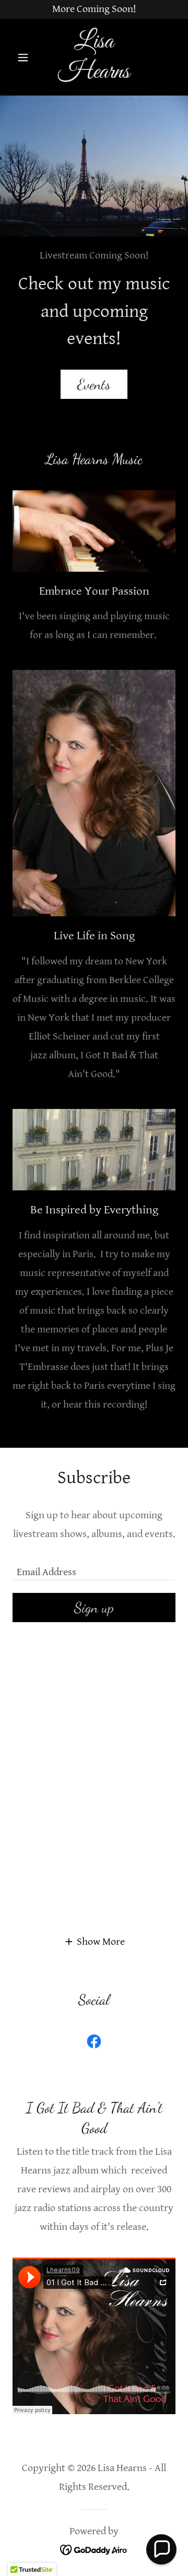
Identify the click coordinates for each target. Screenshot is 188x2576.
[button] (25, 57)
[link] (94, 57)
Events (94, 384)
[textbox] (94, 1566)
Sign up (94, 1608)
